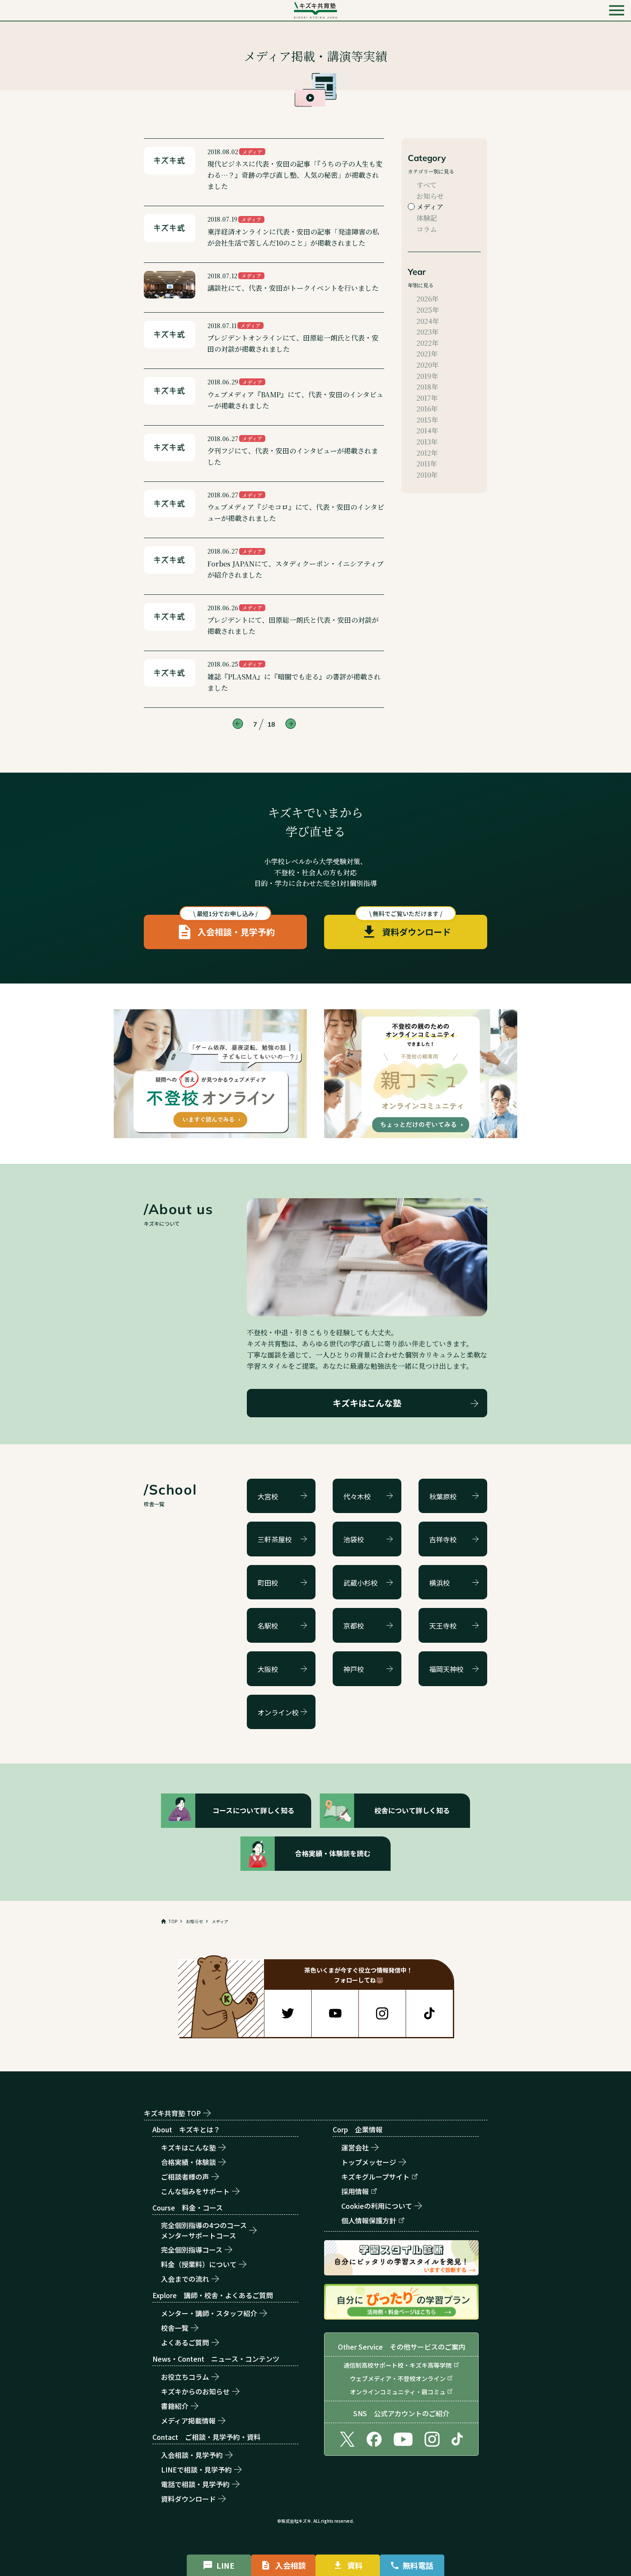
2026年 (428, 299)
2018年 (427, 387)
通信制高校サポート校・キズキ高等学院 (397, 2365)
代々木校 (357, 1496)
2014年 (427, 431)
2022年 (428, 343)
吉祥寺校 (443, 1539)
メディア (430, 207)
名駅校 (268, 1626)
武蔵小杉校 (361, 1583)
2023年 (428, 332)
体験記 (427, 218)
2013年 (427, 442)
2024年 (428, 321)
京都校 (354, 1626)
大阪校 (268, 1669)
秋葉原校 (443, 1496)
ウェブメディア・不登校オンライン (398, 2378)
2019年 (427, 376)
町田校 (268, 1583)
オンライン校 (278, 1712)
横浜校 (440, 1583)
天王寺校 (443, 1626)
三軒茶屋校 (275, 1539)
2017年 (427, 398)
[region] (315, 1921)
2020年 (428, 365)
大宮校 (268, 1496)
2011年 (427, 464)
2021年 (427, 354)
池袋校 (354, 1539)
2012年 (427, 453)
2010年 (427, 475)
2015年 (427, 420)
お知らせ (430, 196)
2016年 (427, 409)
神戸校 (354, 1669)
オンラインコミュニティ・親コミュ (398, 2392)
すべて (427, 185)
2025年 (428, 310)
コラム (427, 229)
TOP (173, 1921)
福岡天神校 (446, 1669)
